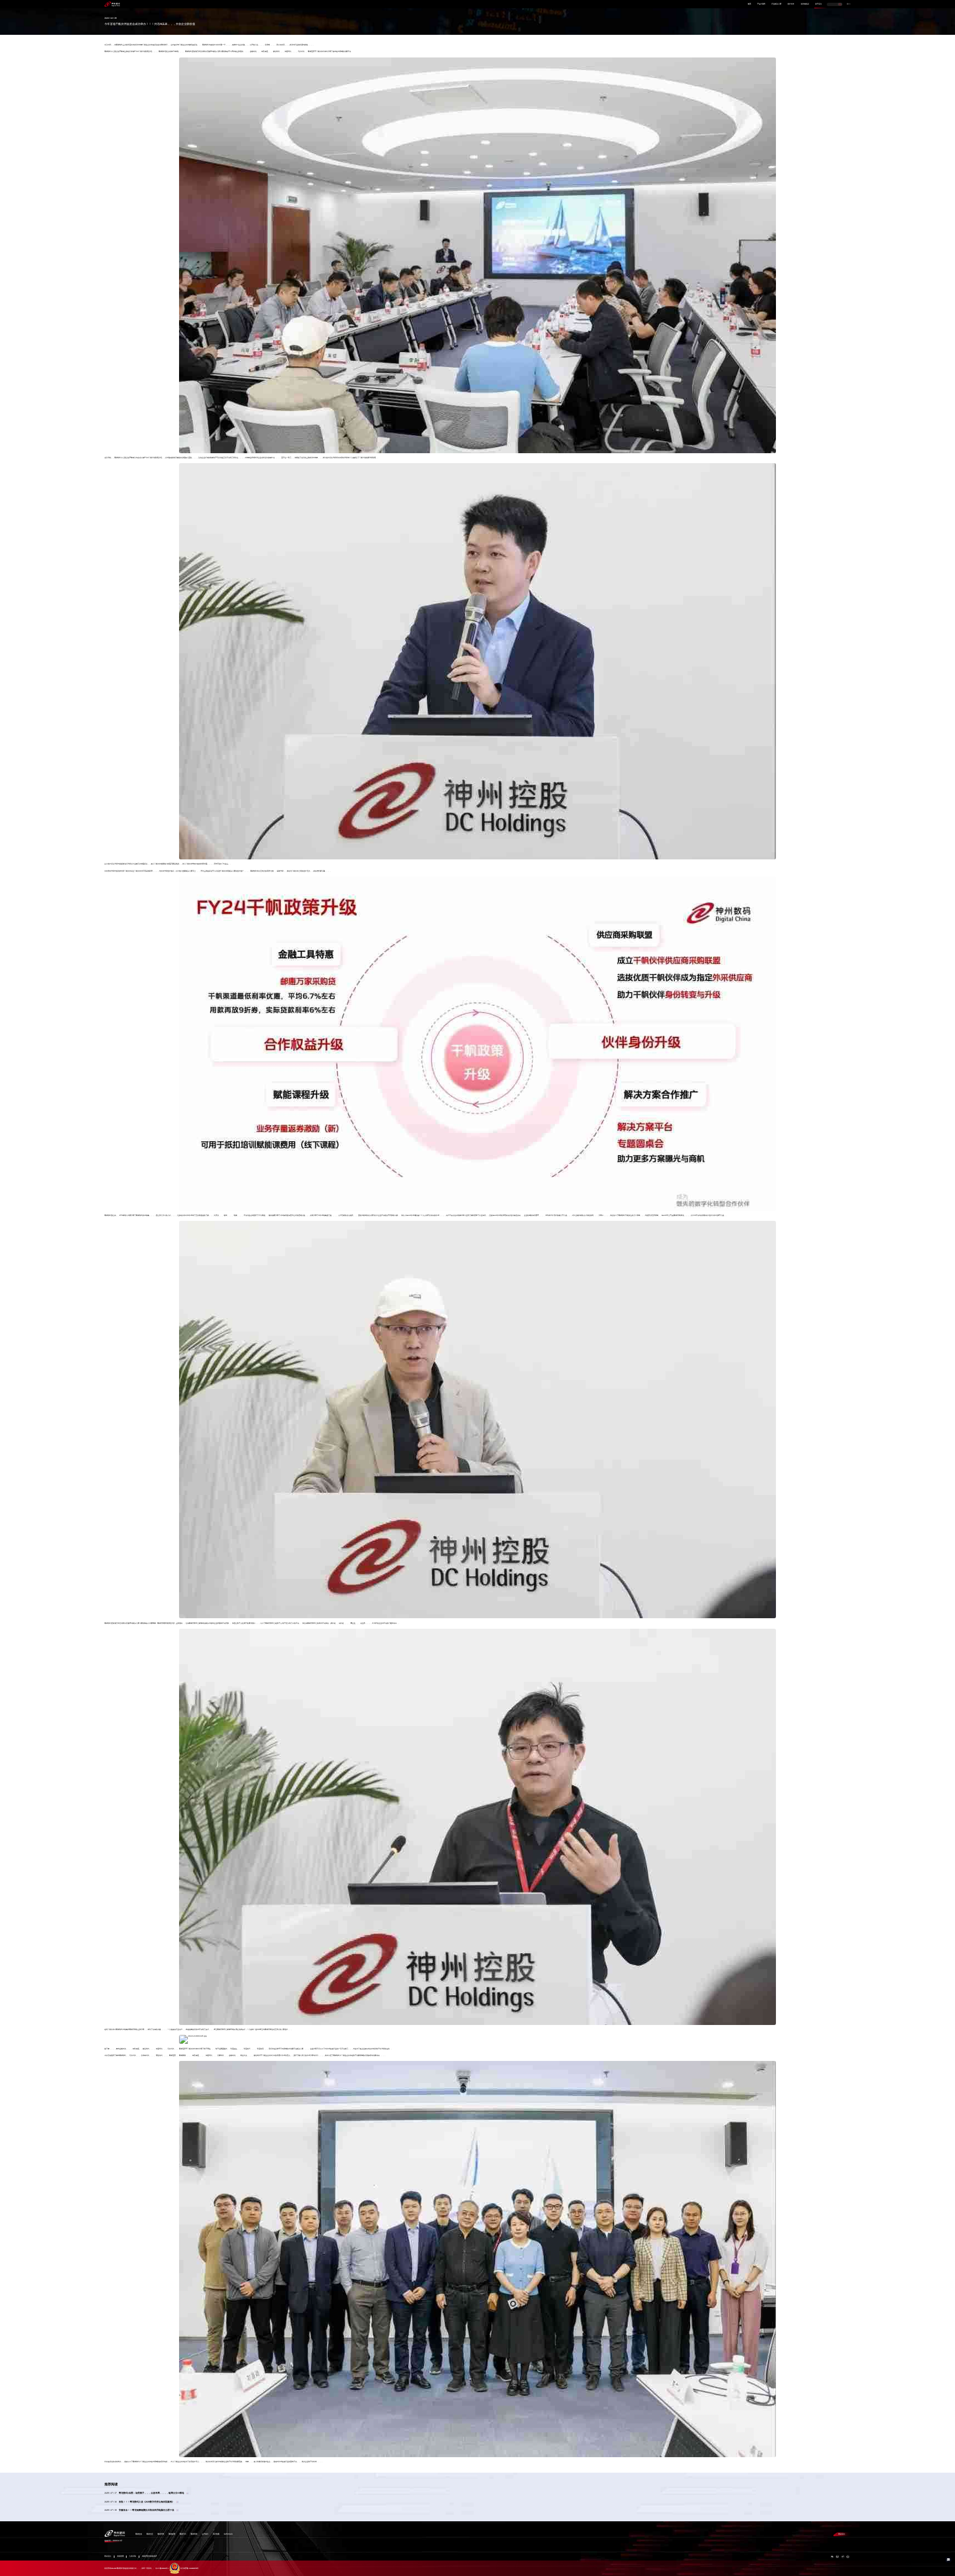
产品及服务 (761, 4)
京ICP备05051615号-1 (162, 2569)
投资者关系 (805, 4)
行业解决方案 (776, 4)
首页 (749, 4)
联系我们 (842, 2534)
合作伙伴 (791, 4)
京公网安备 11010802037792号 (189, 2569)
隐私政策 (120, 2556)
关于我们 (818, 4)
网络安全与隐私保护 (149, 2556)
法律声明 (133, 2556)
